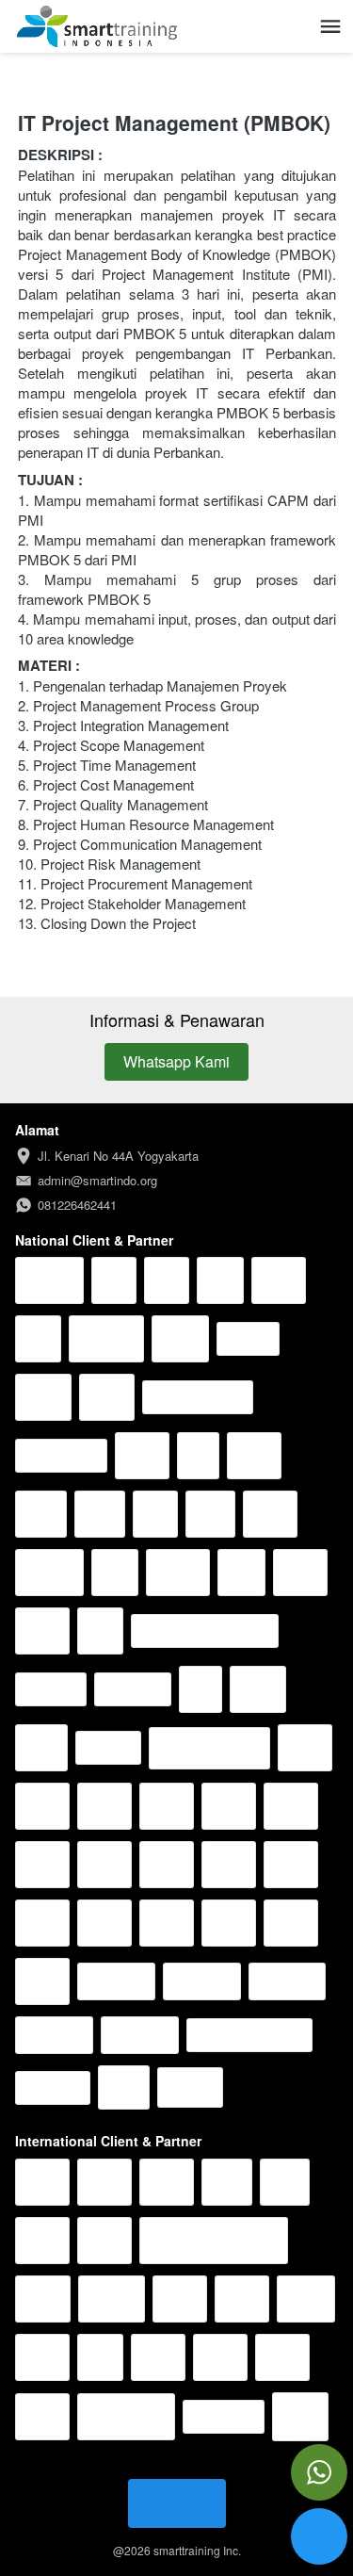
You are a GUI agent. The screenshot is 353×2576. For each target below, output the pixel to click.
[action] (319, 2472)
